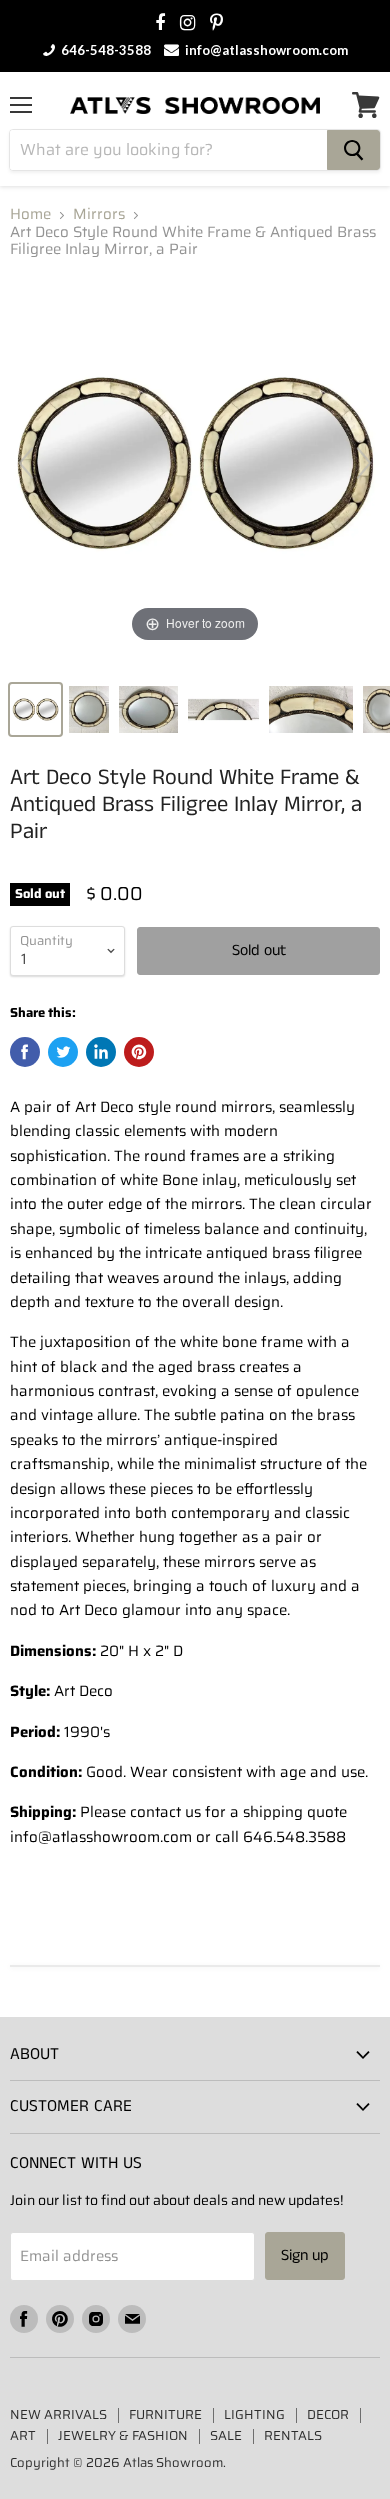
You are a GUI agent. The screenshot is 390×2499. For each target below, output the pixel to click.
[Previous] (26, 463)
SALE (226, 2435)
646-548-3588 (104, 50)
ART (23, 2435)
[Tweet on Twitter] (63, 1052)
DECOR (328, 2414)
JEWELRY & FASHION (123, 2435)
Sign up (305, 2255)
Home (30, 214)
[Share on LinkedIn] (101, 1052)
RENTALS (293, 2435)
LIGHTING (254, 2414)
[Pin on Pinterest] (139, 1052)
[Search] (353, 150)
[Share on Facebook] (25, 1052)
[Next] (364, 463)
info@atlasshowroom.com (265, 50)
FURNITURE (165, 2414)
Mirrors (99, 214)
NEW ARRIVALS (58, 2414)
